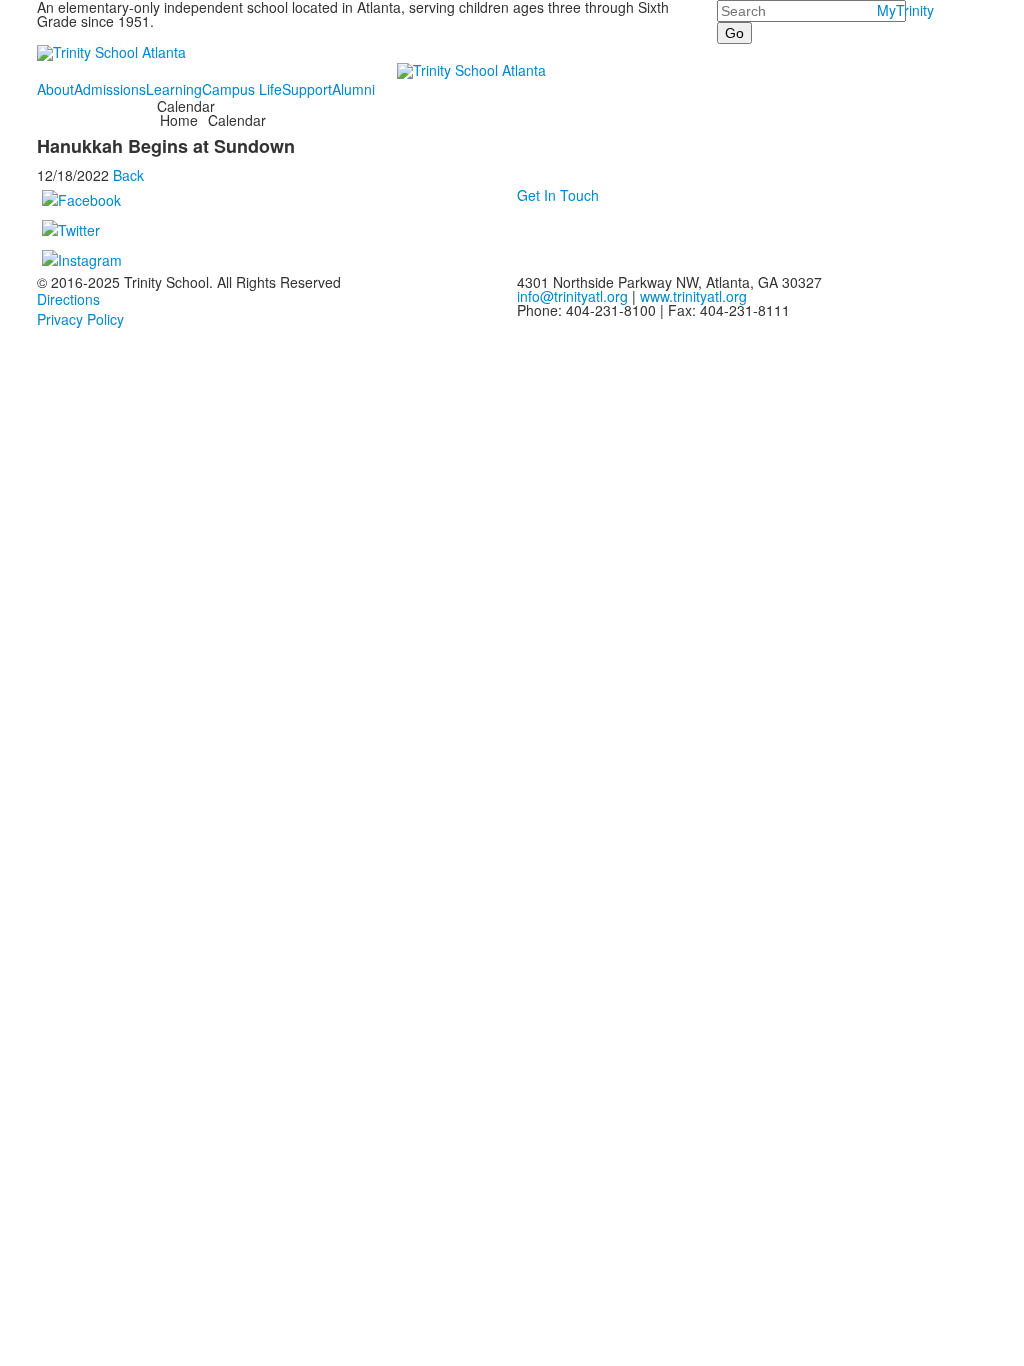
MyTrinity (905, 10)
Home (181, 120)
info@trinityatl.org (572, 296)
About (55, 89)
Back (128, 175)
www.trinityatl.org (693, 296)
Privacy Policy (80, 319)
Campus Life (242, 89)
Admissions (110, 89)
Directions (68, 299)
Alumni (353, 89)
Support (307, 89)
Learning (174, 89)
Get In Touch (558, 195)
